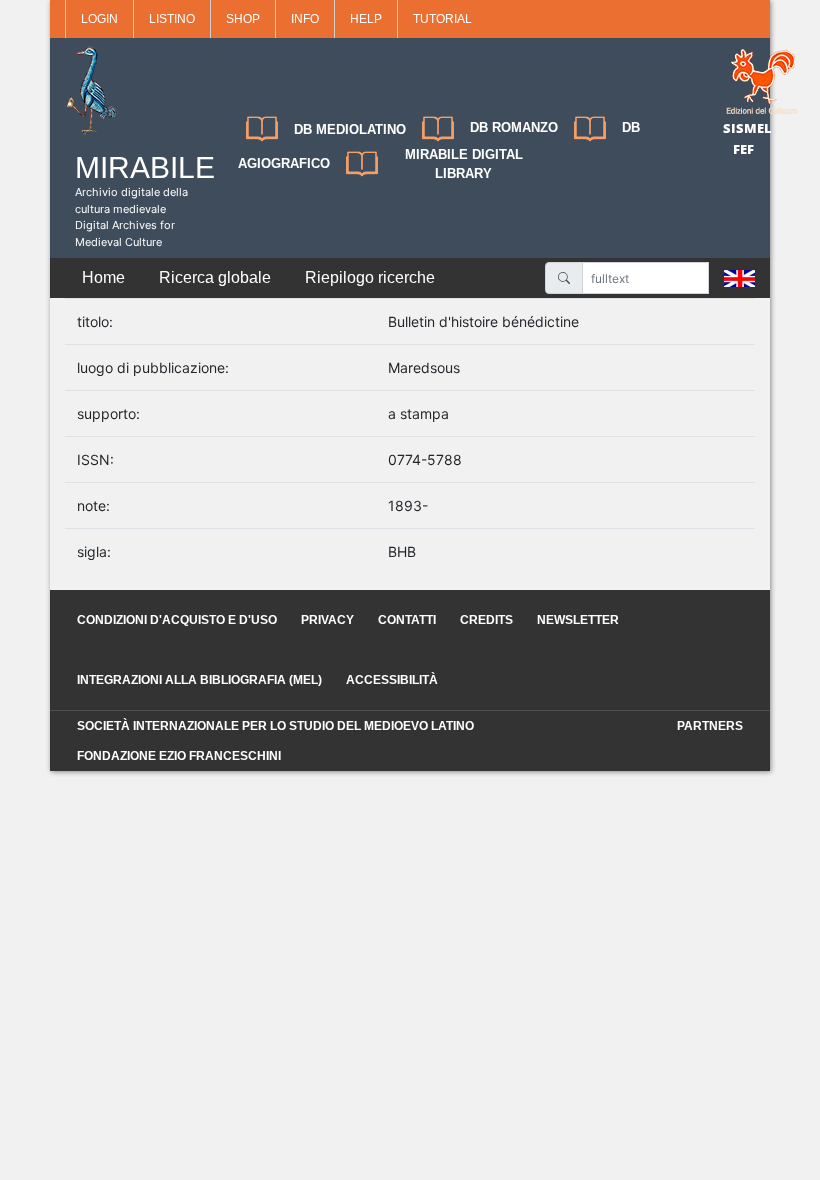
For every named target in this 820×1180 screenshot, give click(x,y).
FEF (743, 149)
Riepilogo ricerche (370, 277)
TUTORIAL (442, 19)
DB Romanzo (514, 127)
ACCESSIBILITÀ (392, 680)
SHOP (243, 19)
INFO (305, 19)
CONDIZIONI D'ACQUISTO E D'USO (177, 620)
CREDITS (486, 620)
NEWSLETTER (578, 620)
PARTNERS (710, 726)
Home (103, 277)
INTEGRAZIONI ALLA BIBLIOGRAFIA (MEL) (199, 680)
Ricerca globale (215, 277)
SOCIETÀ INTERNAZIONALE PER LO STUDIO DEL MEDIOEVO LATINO (275, 726)
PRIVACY (327, 620)
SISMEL (747, 128)
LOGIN (99, 19)
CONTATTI (407, 620)
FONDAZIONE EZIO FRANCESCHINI (179, 756)
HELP (366, 19)
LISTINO (172, 19)
